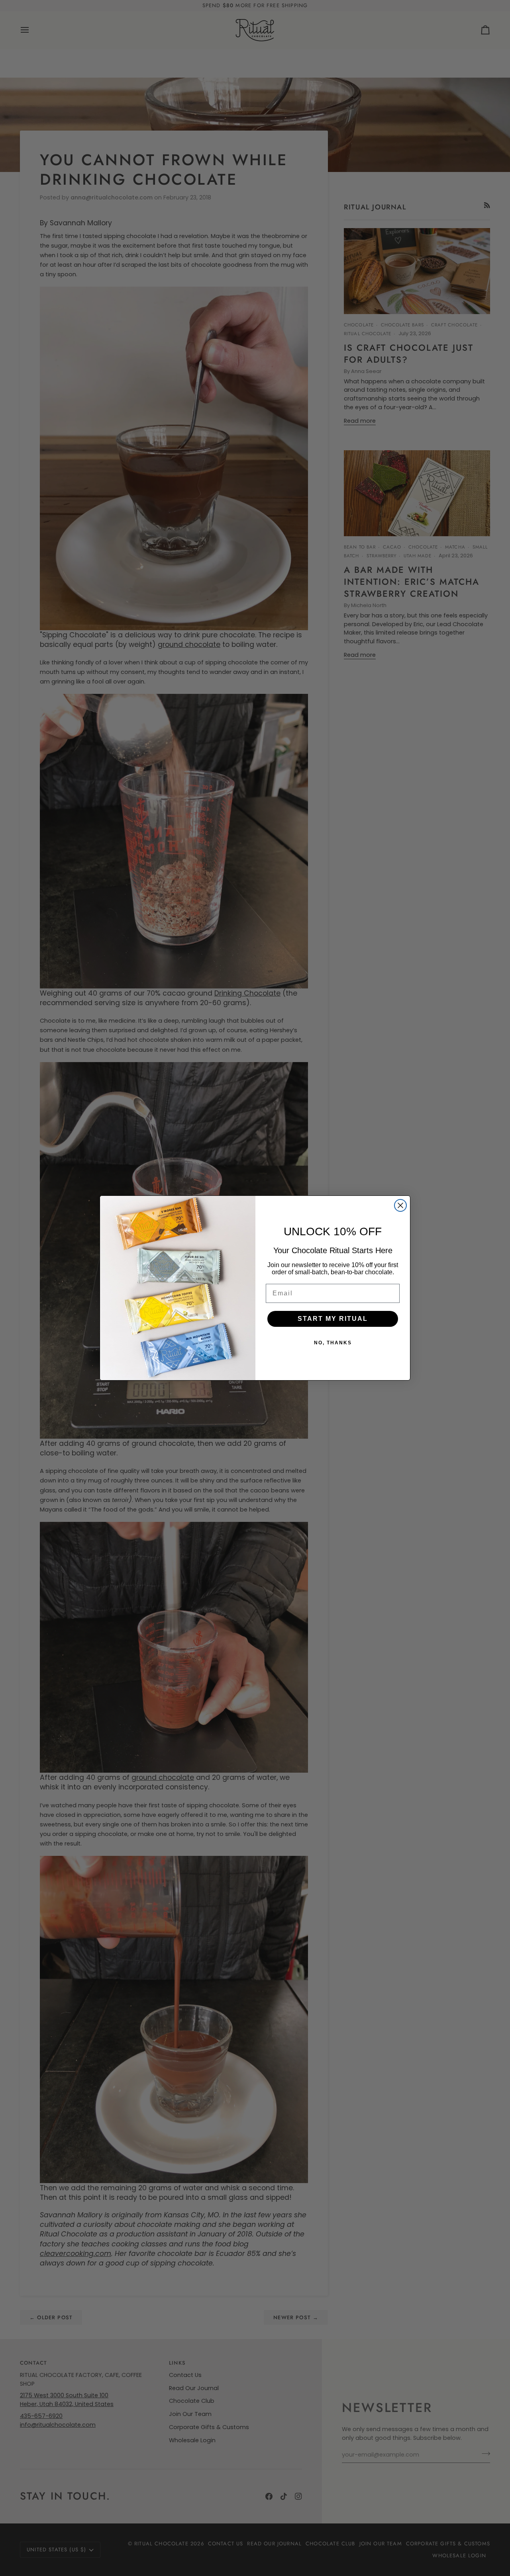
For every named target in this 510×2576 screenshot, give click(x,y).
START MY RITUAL (333, 1319)
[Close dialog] (400, 1205)
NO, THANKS (333, 1343)
